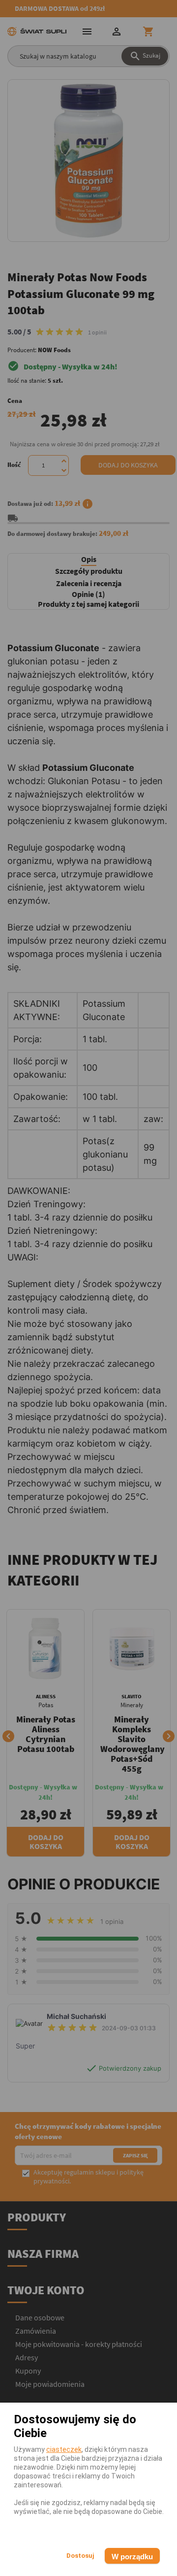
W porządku (132, 2557)
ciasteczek (64, 2449)
